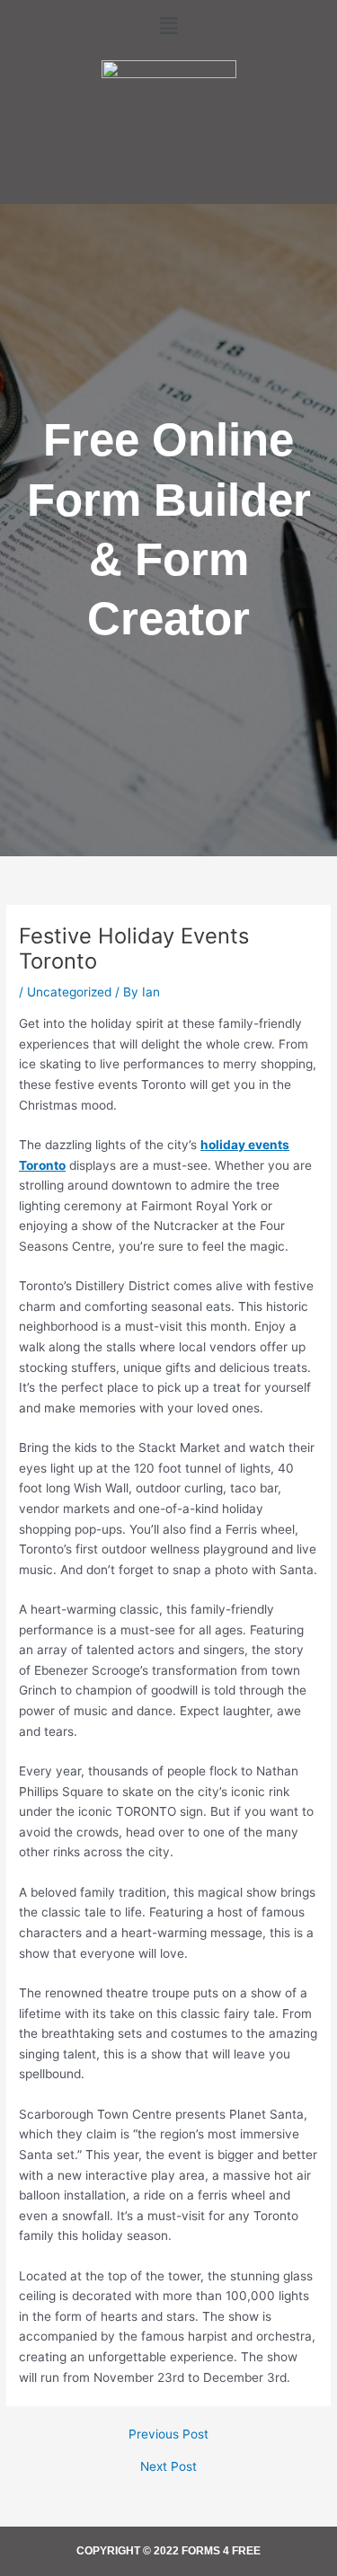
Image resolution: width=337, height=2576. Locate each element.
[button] (168, 26)
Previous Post (168, 2435)
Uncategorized (69, 992)
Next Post (168, 2467)
